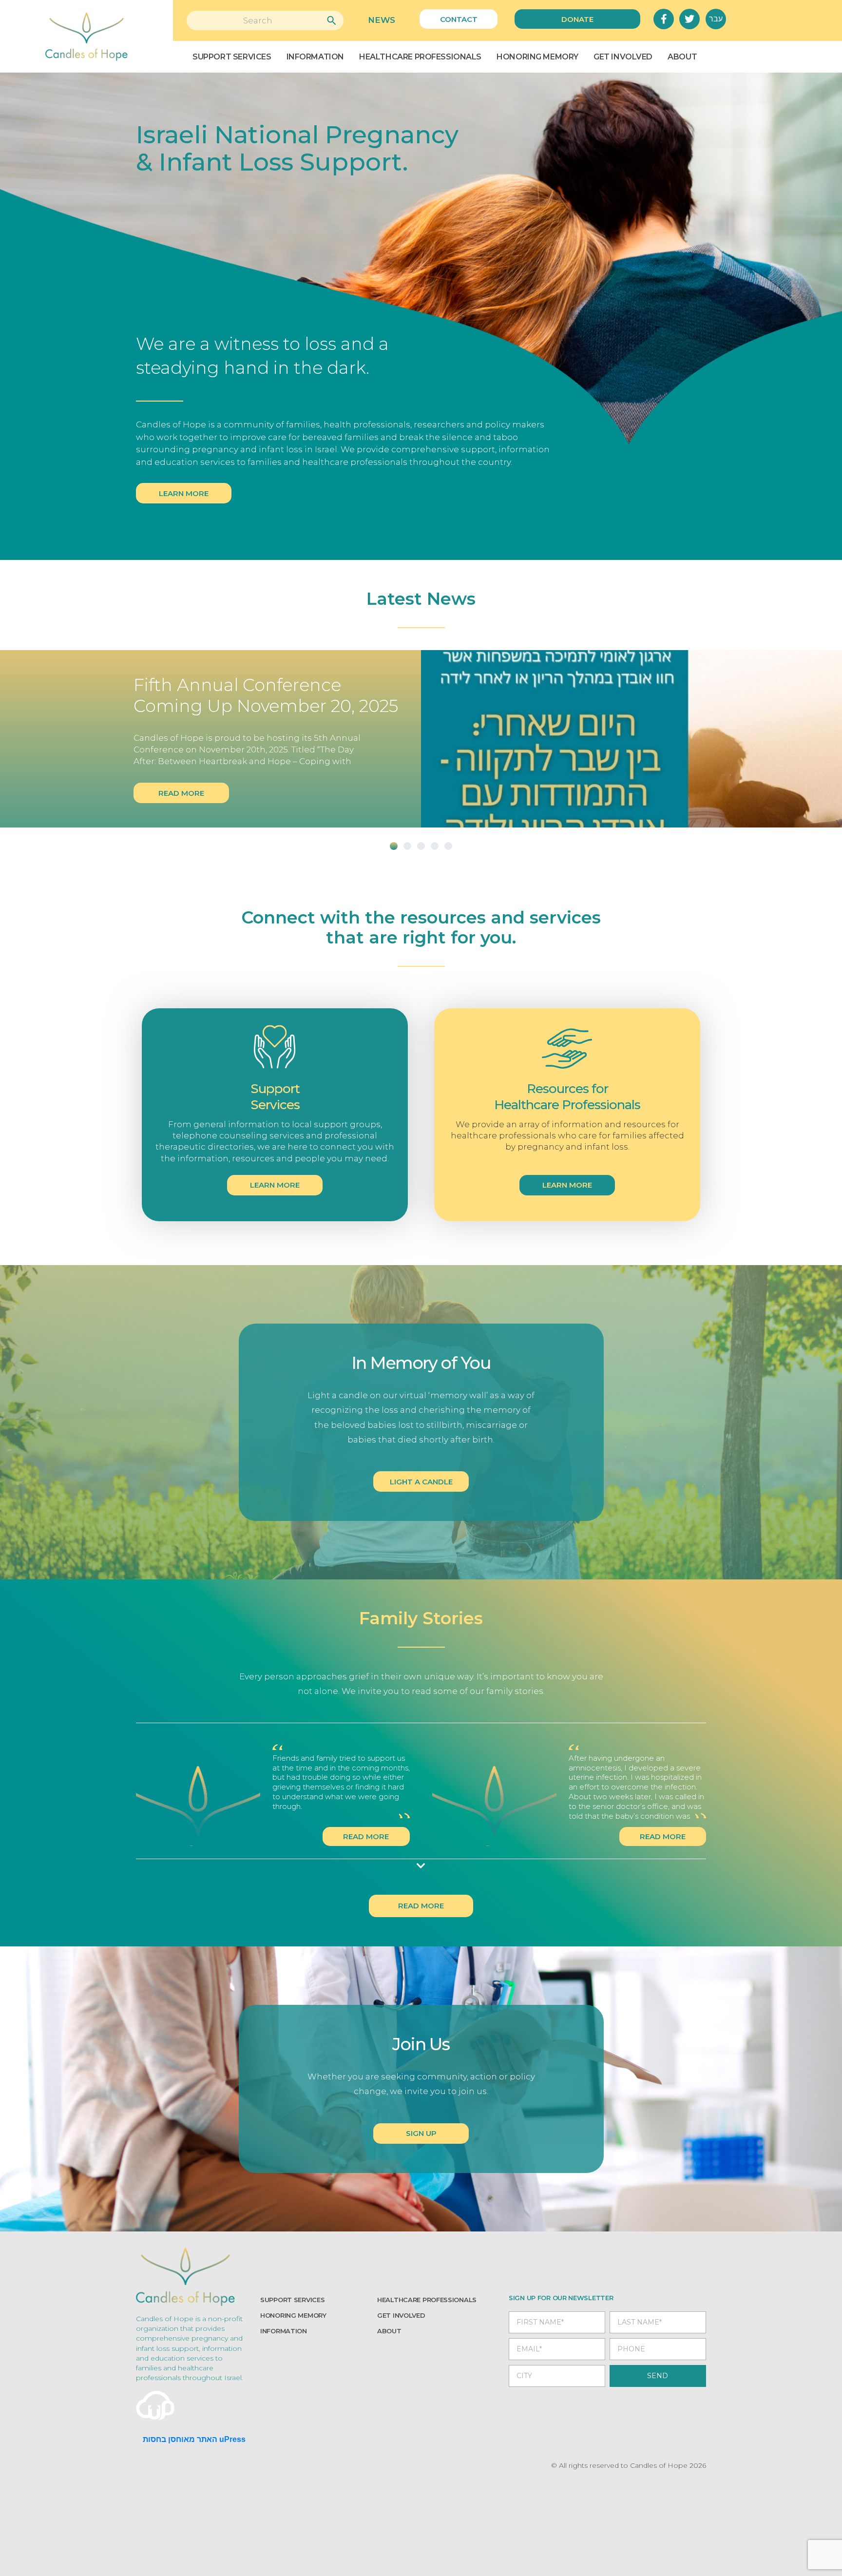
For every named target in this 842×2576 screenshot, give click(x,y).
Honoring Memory (537, 57)
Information (315, 57)
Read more (181, 793)
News (382, 20)
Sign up (421, 2133)
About (682, 57)
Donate (577, 19)
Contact (459, 19)
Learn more (184, 493)
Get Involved (623, 57)
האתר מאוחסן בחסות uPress (194, 2439)
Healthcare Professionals (420, 57)
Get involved (401, 2315)
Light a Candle (421, 1482)
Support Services (232, 57)
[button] (394, 846)
